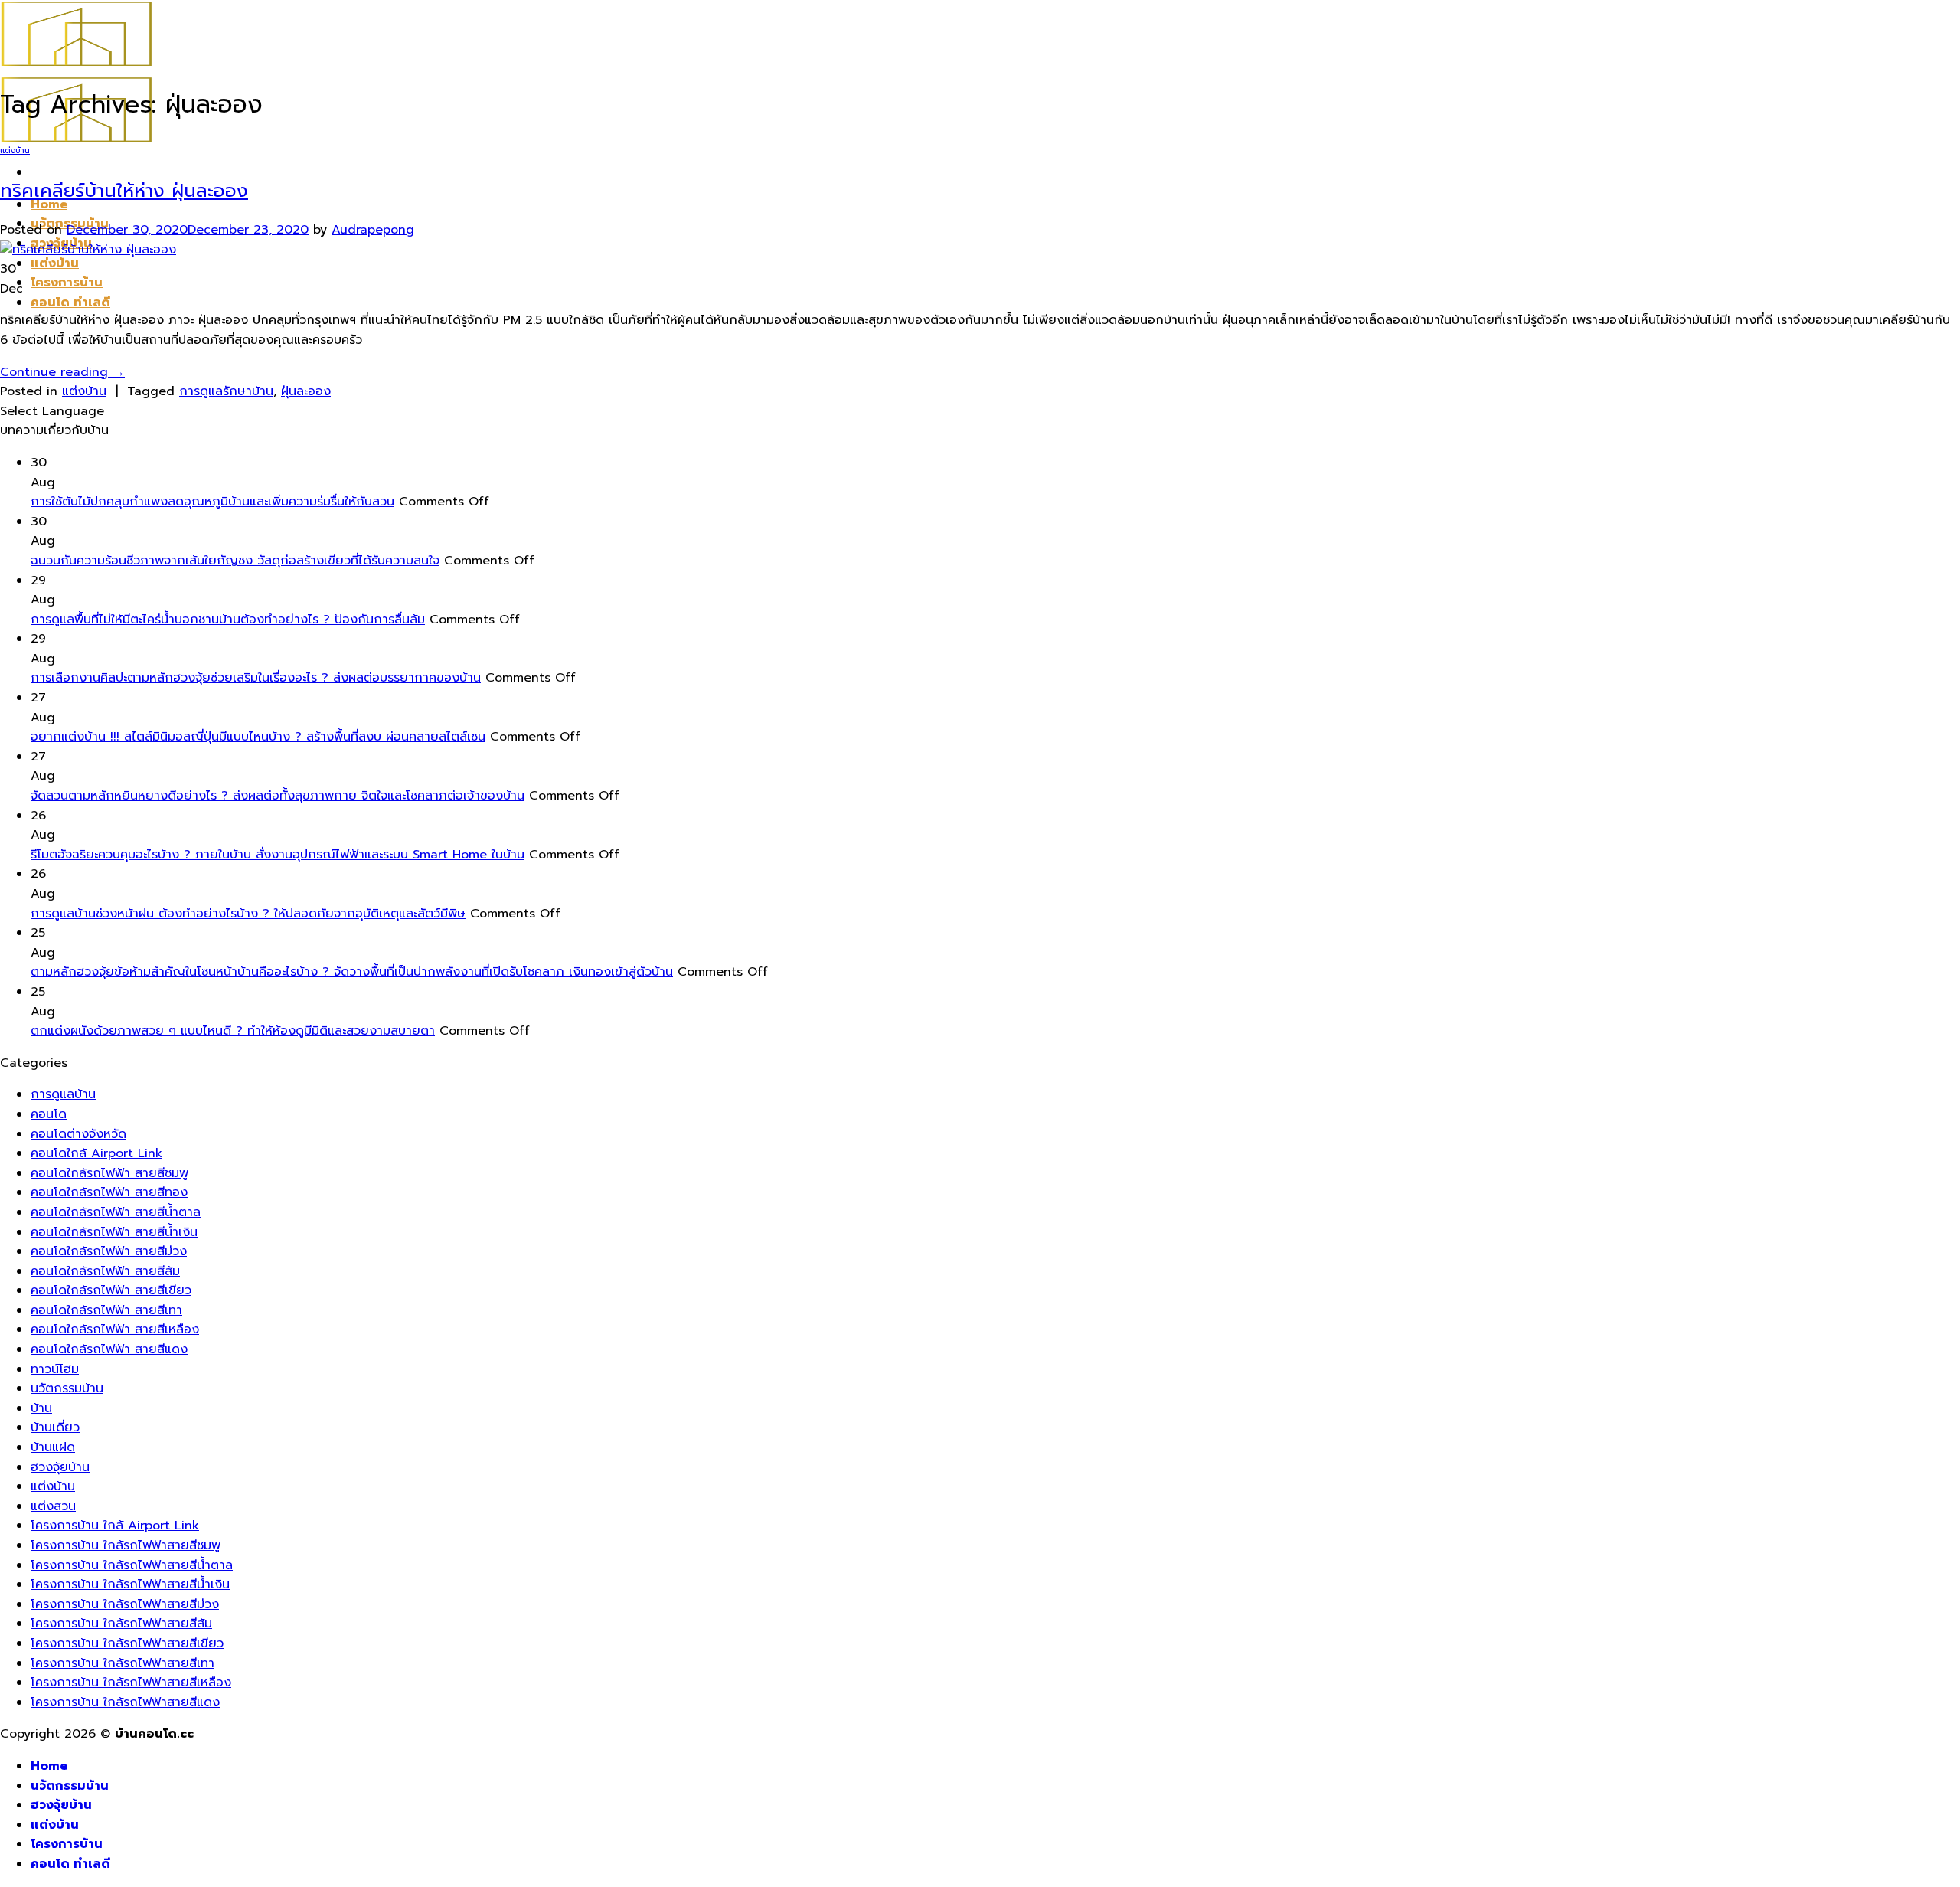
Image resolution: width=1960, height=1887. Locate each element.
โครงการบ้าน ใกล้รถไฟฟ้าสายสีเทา (122, 1663)
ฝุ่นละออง (306, 391)
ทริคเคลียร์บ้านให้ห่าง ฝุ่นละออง (124, 191)
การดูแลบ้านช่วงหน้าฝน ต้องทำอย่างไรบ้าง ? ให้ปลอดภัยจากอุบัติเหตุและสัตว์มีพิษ (248, 914)
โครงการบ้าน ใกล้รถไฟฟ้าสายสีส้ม (121, 1624)
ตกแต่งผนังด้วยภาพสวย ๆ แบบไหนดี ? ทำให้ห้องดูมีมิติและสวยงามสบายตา (233, 1031)
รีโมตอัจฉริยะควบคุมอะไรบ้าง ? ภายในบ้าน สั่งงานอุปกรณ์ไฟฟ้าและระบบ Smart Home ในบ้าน (278, 855)
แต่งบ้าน (55, 263)
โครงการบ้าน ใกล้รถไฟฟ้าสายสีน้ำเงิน (130, 1584)
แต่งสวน (53, 1506)
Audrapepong (373, 230)
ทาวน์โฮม (55, 1369)
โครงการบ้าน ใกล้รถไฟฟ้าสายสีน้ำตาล (132, 1565)
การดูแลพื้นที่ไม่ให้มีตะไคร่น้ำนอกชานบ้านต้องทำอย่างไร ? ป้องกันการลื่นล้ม (228, 620)
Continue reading (62, 372)
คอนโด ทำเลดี (70, 303)
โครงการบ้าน (67, 283)
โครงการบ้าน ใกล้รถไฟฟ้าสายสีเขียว (127, 1643)
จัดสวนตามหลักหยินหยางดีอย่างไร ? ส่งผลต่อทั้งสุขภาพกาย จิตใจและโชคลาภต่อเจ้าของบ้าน (278, 796)
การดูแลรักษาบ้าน (226, 391)
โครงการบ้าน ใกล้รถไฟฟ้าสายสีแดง (125, 1702)
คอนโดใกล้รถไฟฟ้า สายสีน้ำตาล (116, 1212)
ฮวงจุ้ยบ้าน (60, 1467)
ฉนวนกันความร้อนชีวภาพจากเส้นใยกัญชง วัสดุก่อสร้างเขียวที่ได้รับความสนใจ (235, 561)
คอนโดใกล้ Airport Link (96, 1153)
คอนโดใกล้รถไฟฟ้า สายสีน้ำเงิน (114, 1232)
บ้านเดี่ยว (55, 1428)
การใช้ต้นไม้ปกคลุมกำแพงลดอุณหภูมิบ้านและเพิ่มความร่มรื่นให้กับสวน (212, 502)
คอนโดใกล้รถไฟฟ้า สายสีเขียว (111, 1290)
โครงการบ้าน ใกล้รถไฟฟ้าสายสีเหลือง (131, 1683)
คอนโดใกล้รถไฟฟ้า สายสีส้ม (105, 1271)
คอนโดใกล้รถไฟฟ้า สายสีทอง (109, 1192)
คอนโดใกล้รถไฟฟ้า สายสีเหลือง (115, 1329)
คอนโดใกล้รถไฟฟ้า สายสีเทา (106, 1310)
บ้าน (41, 1408)
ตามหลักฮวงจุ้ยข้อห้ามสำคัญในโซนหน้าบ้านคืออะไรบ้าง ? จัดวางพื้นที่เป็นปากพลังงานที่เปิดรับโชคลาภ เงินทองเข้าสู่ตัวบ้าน (352, 972)
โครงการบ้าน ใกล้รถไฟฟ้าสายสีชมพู (126, 1545)
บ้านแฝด (53, 1447)
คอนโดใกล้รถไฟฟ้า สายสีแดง (109, 1349)
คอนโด (49, 1114)
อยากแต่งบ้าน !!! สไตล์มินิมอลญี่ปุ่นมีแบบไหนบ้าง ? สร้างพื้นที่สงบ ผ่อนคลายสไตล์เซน (258, 737)
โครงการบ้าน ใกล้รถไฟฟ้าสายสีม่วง (125, 1604)
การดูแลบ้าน (63, 1094)
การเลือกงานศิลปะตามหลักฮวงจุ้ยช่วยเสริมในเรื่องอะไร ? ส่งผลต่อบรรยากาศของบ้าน (256, 678)
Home (49, 1766)
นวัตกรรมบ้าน (67, 1388)
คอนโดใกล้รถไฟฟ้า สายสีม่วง (109, 1251)
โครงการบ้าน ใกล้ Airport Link (115, 1526)
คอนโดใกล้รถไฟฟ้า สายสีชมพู (109, 1173)
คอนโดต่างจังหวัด (78, 1134)
